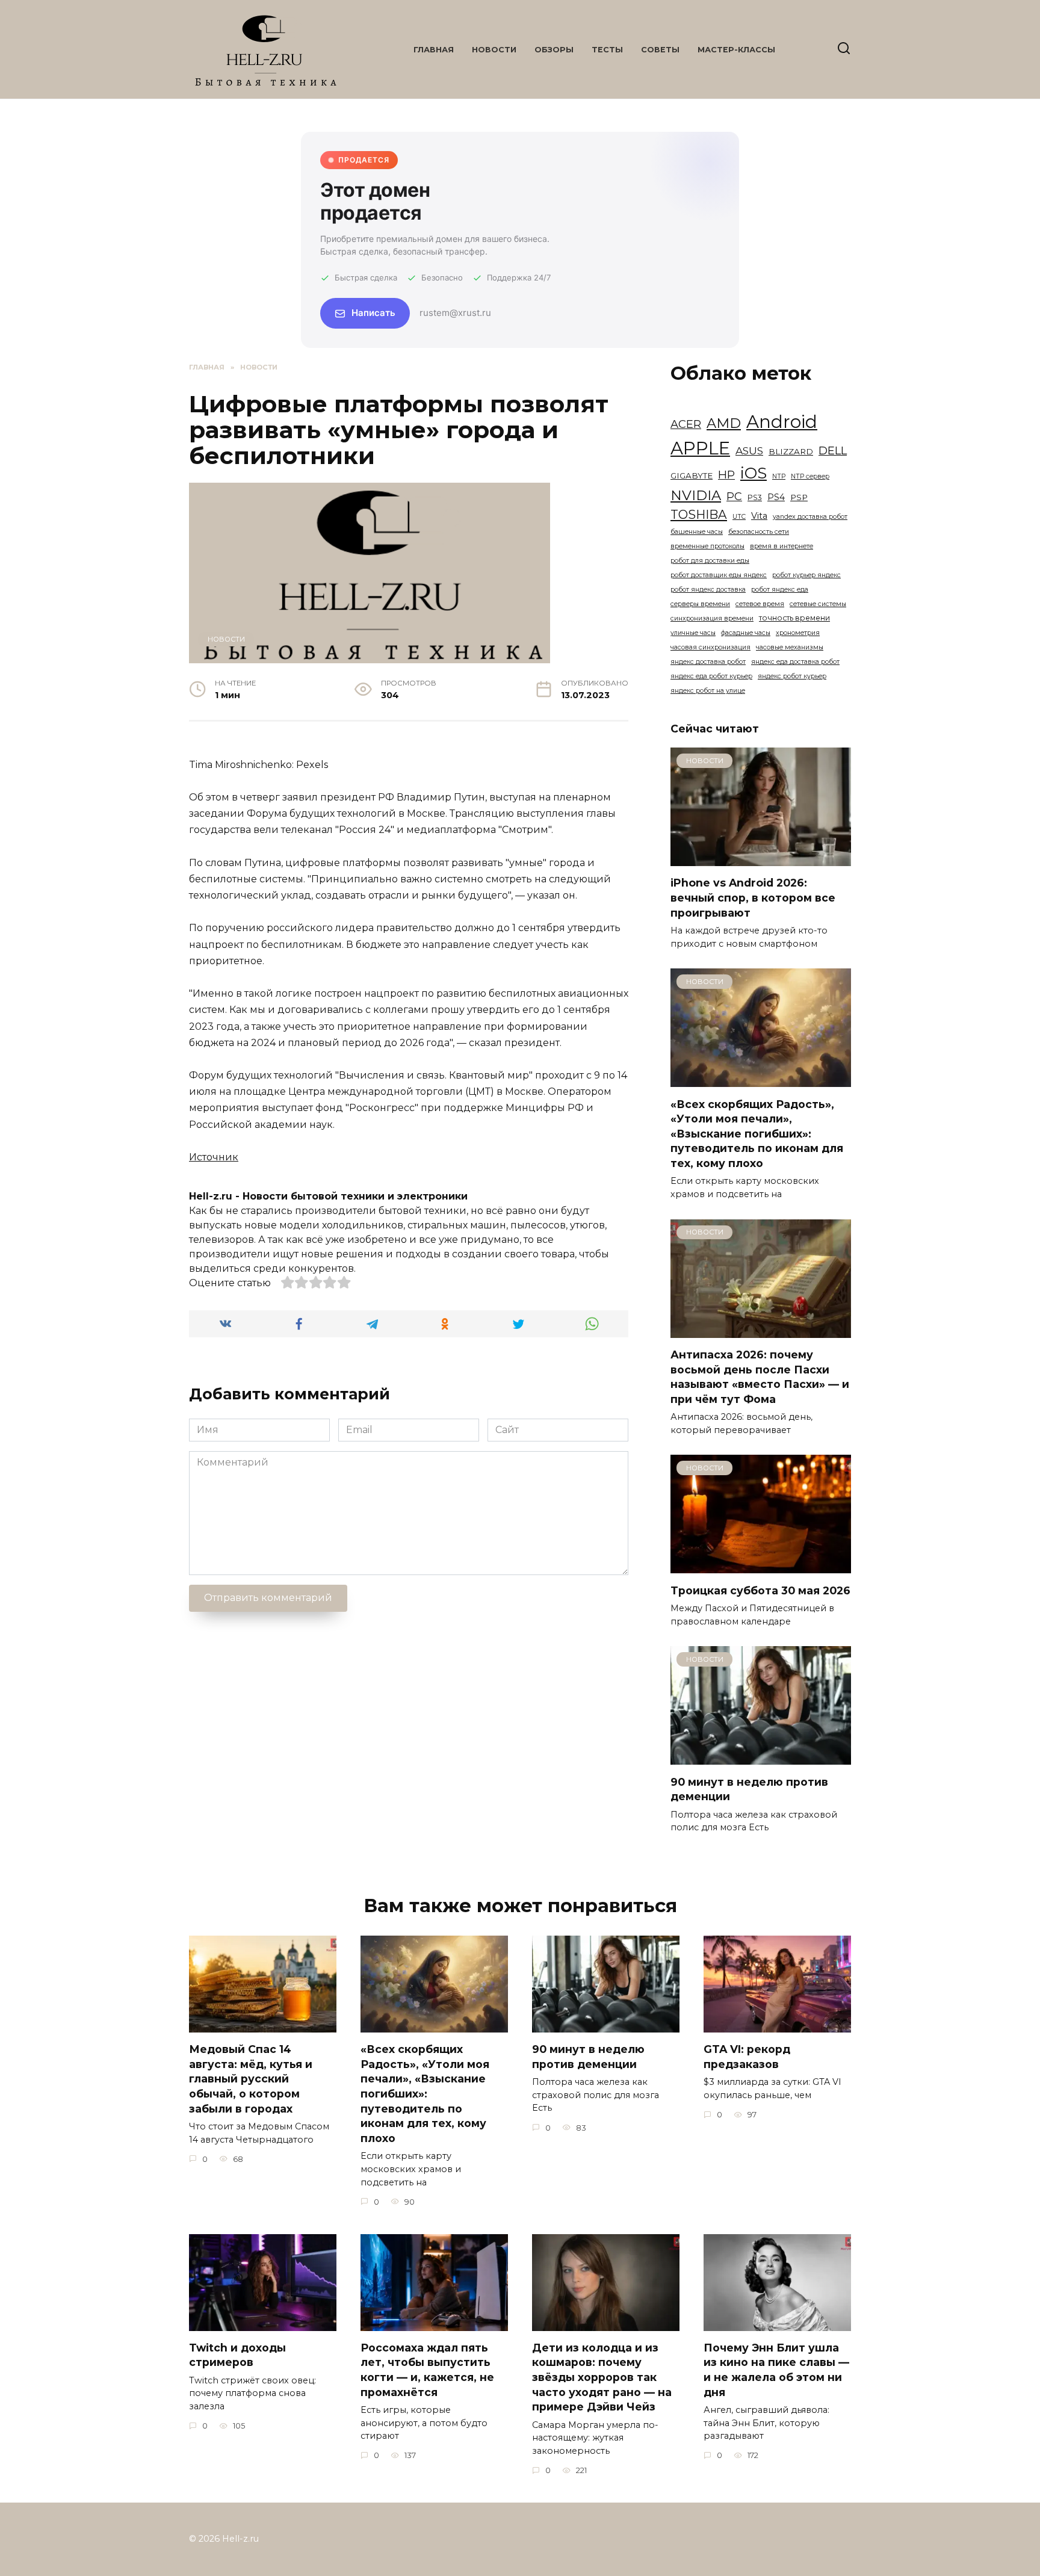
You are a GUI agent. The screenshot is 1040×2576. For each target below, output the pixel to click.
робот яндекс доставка (708, 590)
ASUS (749, 450)
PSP (799, 497)
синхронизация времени (712, 618)
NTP (779, 476)
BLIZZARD (791, 451)
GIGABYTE (692, 475)
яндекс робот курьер (792, 676)
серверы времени (700, 604)
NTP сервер (810, 476)
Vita (759, 516)
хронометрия (798, 633)
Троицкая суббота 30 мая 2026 (760, 1590)
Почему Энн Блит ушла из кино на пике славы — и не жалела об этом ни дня (776, 2370)
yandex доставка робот (810, 517)
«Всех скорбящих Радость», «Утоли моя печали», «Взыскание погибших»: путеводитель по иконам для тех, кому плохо (757, 1133)
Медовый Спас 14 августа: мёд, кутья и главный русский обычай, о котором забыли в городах (251, 2079)
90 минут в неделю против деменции (588, 2057)
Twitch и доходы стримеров (237, 2355)
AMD (724, 423)
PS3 (755, 497)
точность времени (794, 618)
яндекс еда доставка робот (795, 662)
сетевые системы (818, 604)
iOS (754, 473)
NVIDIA (696, 495)
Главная (434, 50)
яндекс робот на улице (708, 691)
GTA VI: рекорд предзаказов (747, 2057)
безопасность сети (759, 532)
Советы (660, 50)
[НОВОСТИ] (761, 859)
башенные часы (697, 532)
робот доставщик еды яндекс (719, 575)
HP (726, 475)
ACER (686, 424)
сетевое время (760, 604)
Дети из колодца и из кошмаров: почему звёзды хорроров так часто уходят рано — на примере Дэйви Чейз (602, 2377)
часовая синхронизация (710, 647)
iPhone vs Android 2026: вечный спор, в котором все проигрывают (753, 897)
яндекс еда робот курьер (711, 676)
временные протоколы (707, 546)
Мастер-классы (736, 50)
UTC (739, 517)
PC (734, 497)
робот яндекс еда (780, 590)
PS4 (776, 497)
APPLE (700, 448)
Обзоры (554, 50)
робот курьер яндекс (806, 575)
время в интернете (782, 546)
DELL (833, 450)
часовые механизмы (790, 647)
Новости (494, 50)
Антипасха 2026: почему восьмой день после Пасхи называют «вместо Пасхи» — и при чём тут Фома (760, 1377)
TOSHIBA (699, 514)
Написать (373, 313)
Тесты (607, 50)
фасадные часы (746, 633)
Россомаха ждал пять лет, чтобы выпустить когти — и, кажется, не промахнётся (427, 2370)
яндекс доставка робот (708, 662)
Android (782, 422)
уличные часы (693, 633)
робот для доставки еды (710, 561)
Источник (214, 1157)
